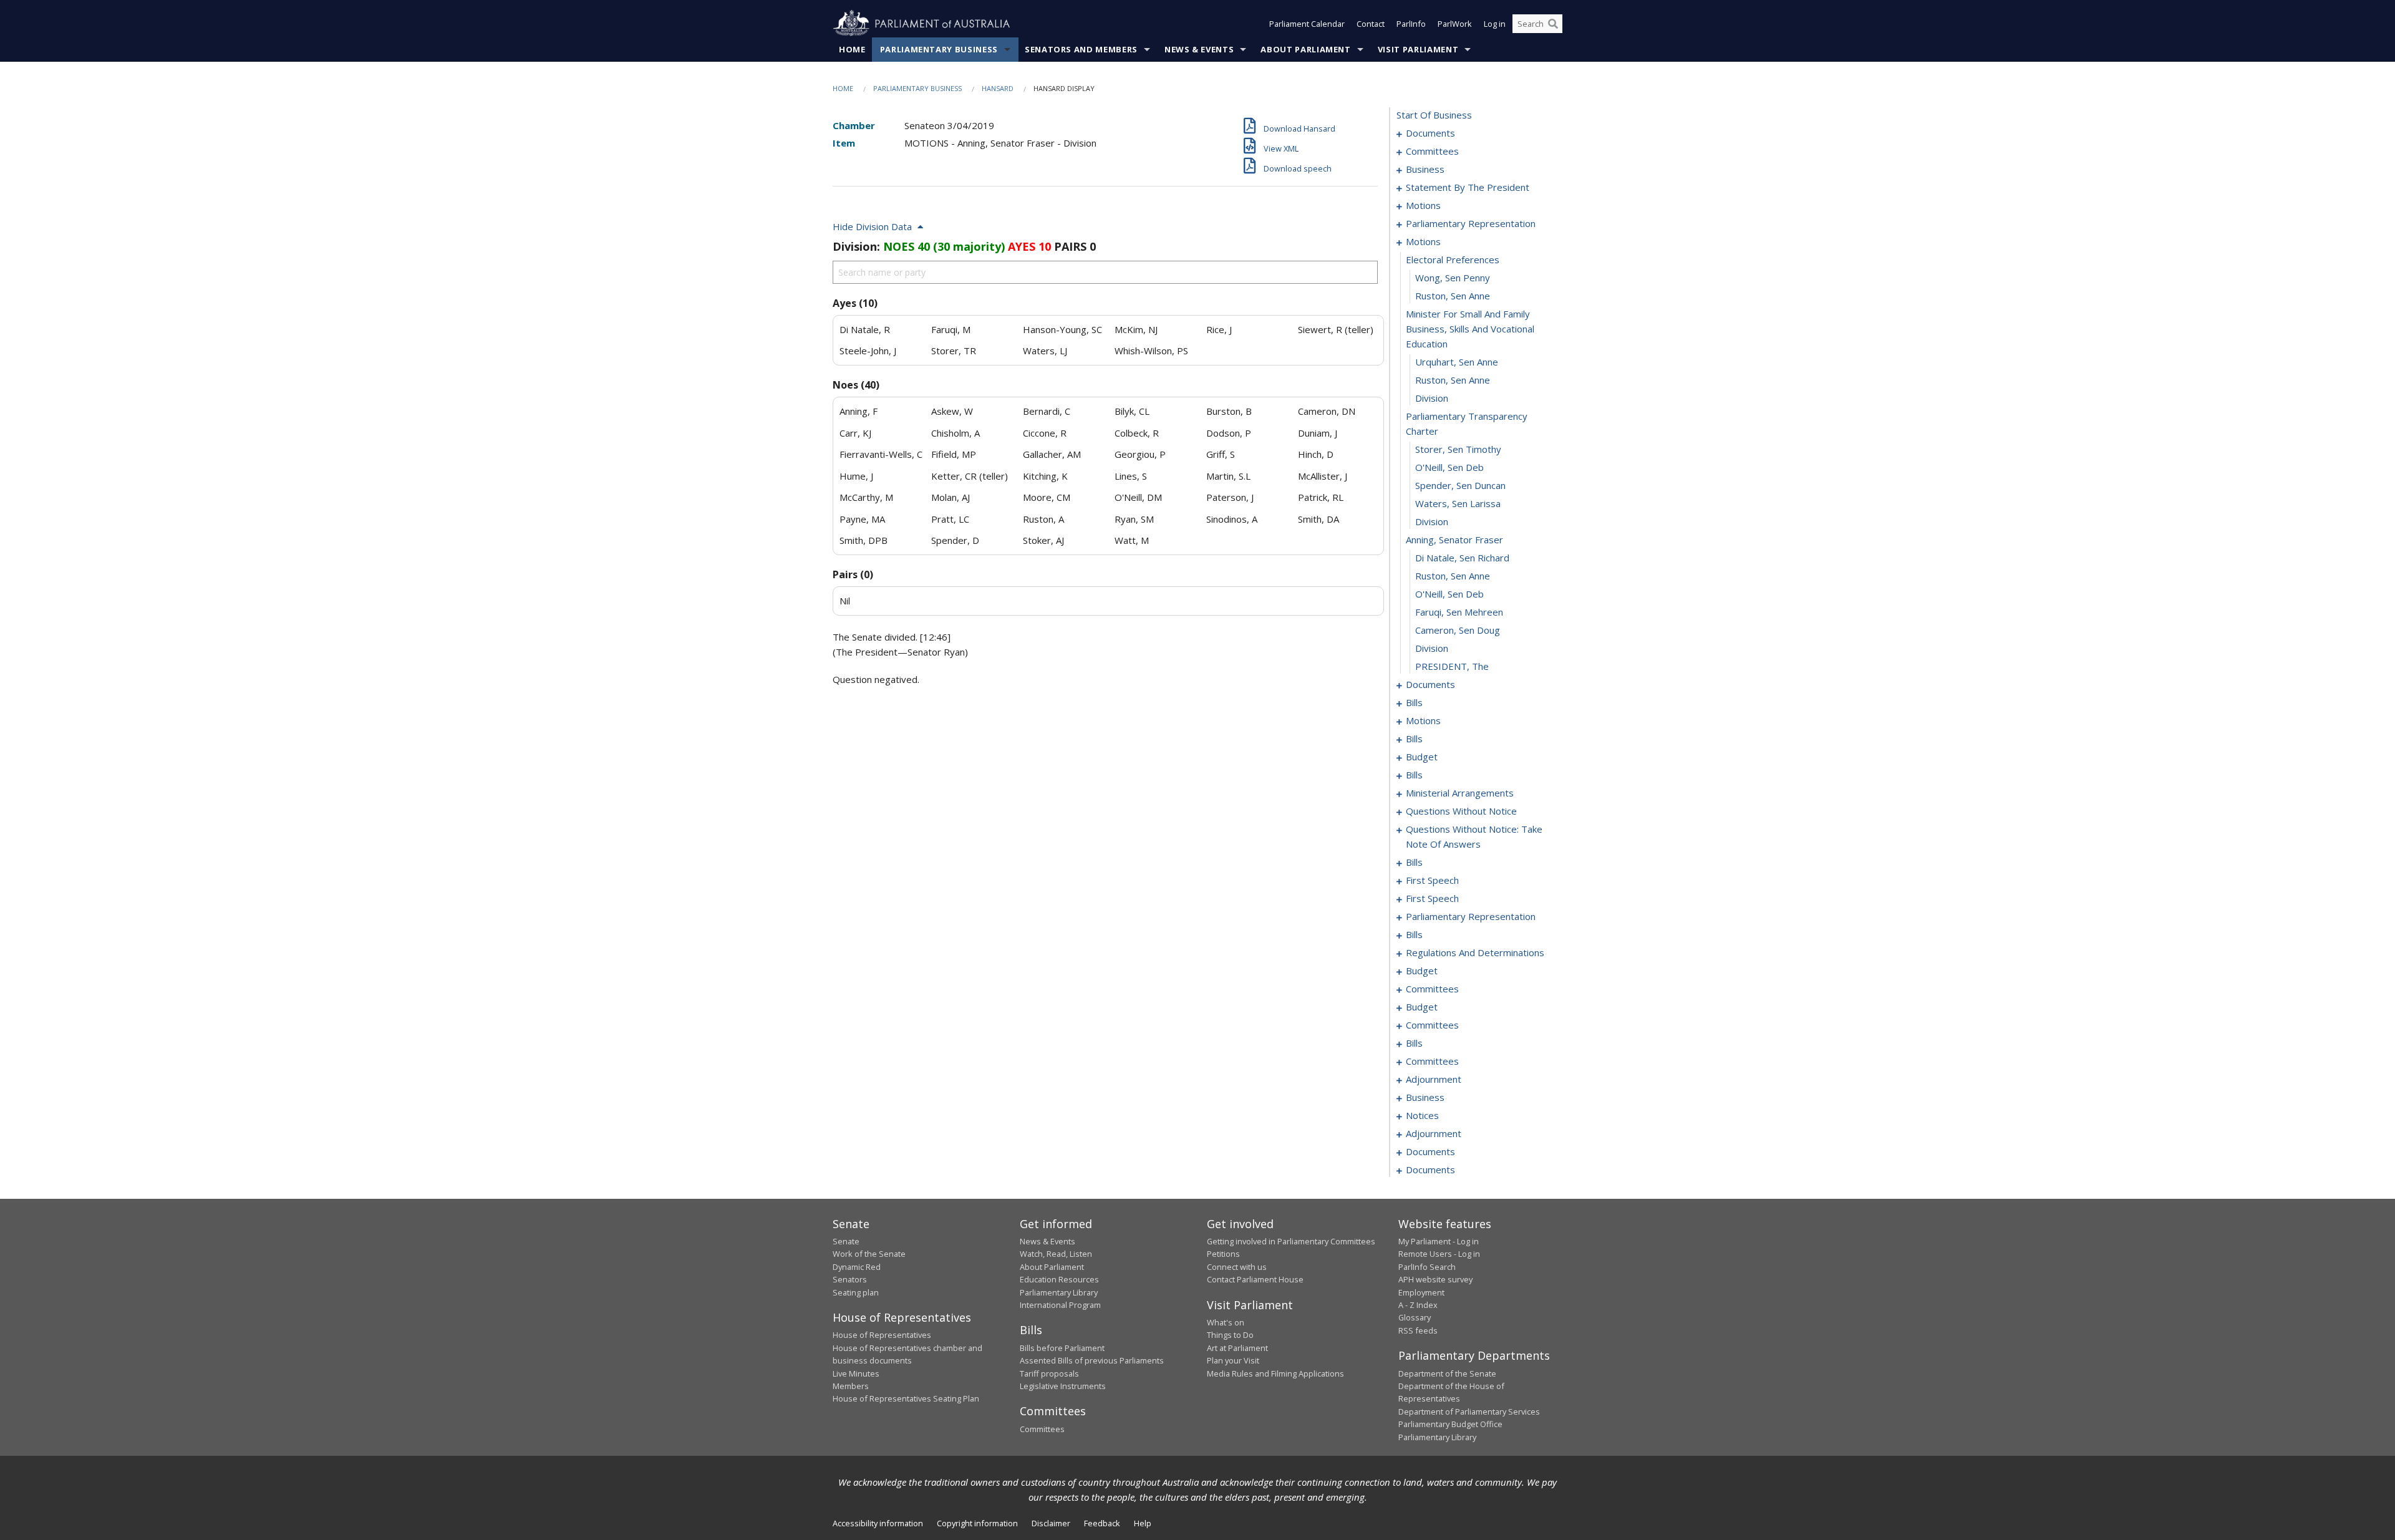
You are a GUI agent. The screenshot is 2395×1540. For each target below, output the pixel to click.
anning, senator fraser (1454, 540)
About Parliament (1305, 49)
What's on (1226, 1322)
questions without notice (1461, 811)
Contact (1371, 24)
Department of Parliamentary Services (1469, 1412)
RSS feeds (1418, 1330)
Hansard (998, 88)
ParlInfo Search (1427, 1267)
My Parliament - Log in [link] (1439, 1241)
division (1432, 398)
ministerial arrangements (1460, 793)
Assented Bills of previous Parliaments (1092, 1360)
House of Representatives (882, 1335)
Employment (1421, 1292)
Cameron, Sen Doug (1458, 630)
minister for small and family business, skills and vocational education (1470, 329)
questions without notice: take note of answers (1474, 836)
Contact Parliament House (1255, 1279)
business (1425, 169)
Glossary (1415, 1317)
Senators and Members (1081, 49)
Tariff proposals (1049, 1373)
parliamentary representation (1471, 223)
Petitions (1223, 1254)
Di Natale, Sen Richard (1462, 558)
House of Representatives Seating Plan (906, 1398)
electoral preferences (1453, 259)
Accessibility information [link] (878, 1523)
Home (852, 49)
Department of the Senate (1447, 1373)
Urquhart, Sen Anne (1457, 362)
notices (1422, 1115)
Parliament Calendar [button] (1307, 24)
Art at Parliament (1237, 1348)
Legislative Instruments (1063, 1386)
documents (1430, 133)
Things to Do (1230, 1335)
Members (851, 1386)
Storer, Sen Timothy (1458, 449)
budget (1422, 757)
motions (1423, 205)
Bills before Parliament (1062, 1348)
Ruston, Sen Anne (1453, 296)
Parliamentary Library (1059, 1292)
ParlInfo (1411, 24)
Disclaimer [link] (1051, 1523)
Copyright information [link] (977, 1523)
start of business (1434, 115)
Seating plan (856, 1292)
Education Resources (1059, 1279)
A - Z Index (1418, 1305)
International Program (1060, 1305)
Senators (850, 1279)
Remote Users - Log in (1439, 1254)
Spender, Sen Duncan (1460, 485)
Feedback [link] (1102, 1523)
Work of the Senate (869, 1254)
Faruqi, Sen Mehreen (1459, 612)
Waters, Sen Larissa (1458, 503)
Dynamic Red (857, 1267)
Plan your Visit (1233, 1360)
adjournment (1434, 1079)
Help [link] (1143, 1523)
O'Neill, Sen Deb (1449, 467)
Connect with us (1237, 1267)
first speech (1432, 880)
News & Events (1199, 49)
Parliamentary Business (939, 49)
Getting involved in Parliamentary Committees (1291, 1241)
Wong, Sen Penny (1453, 278)
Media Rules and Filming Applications (1275, 1373)
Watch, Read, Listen (1056, 1254)
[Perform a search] (1553, 24)
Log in (1495, 24)
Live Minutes (856, 1373)
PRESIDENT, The (1452, 666)
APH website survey (1435, 1279)
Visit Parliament (1418, 49)
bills (1414, 702)
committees (1432, 151)
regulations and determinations (1475, 952)
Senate (846, 1241)
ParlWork (1455, 24)
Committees (1042, 1429)
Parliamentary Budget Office (1450, 1424)
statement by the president (1468, 187)
